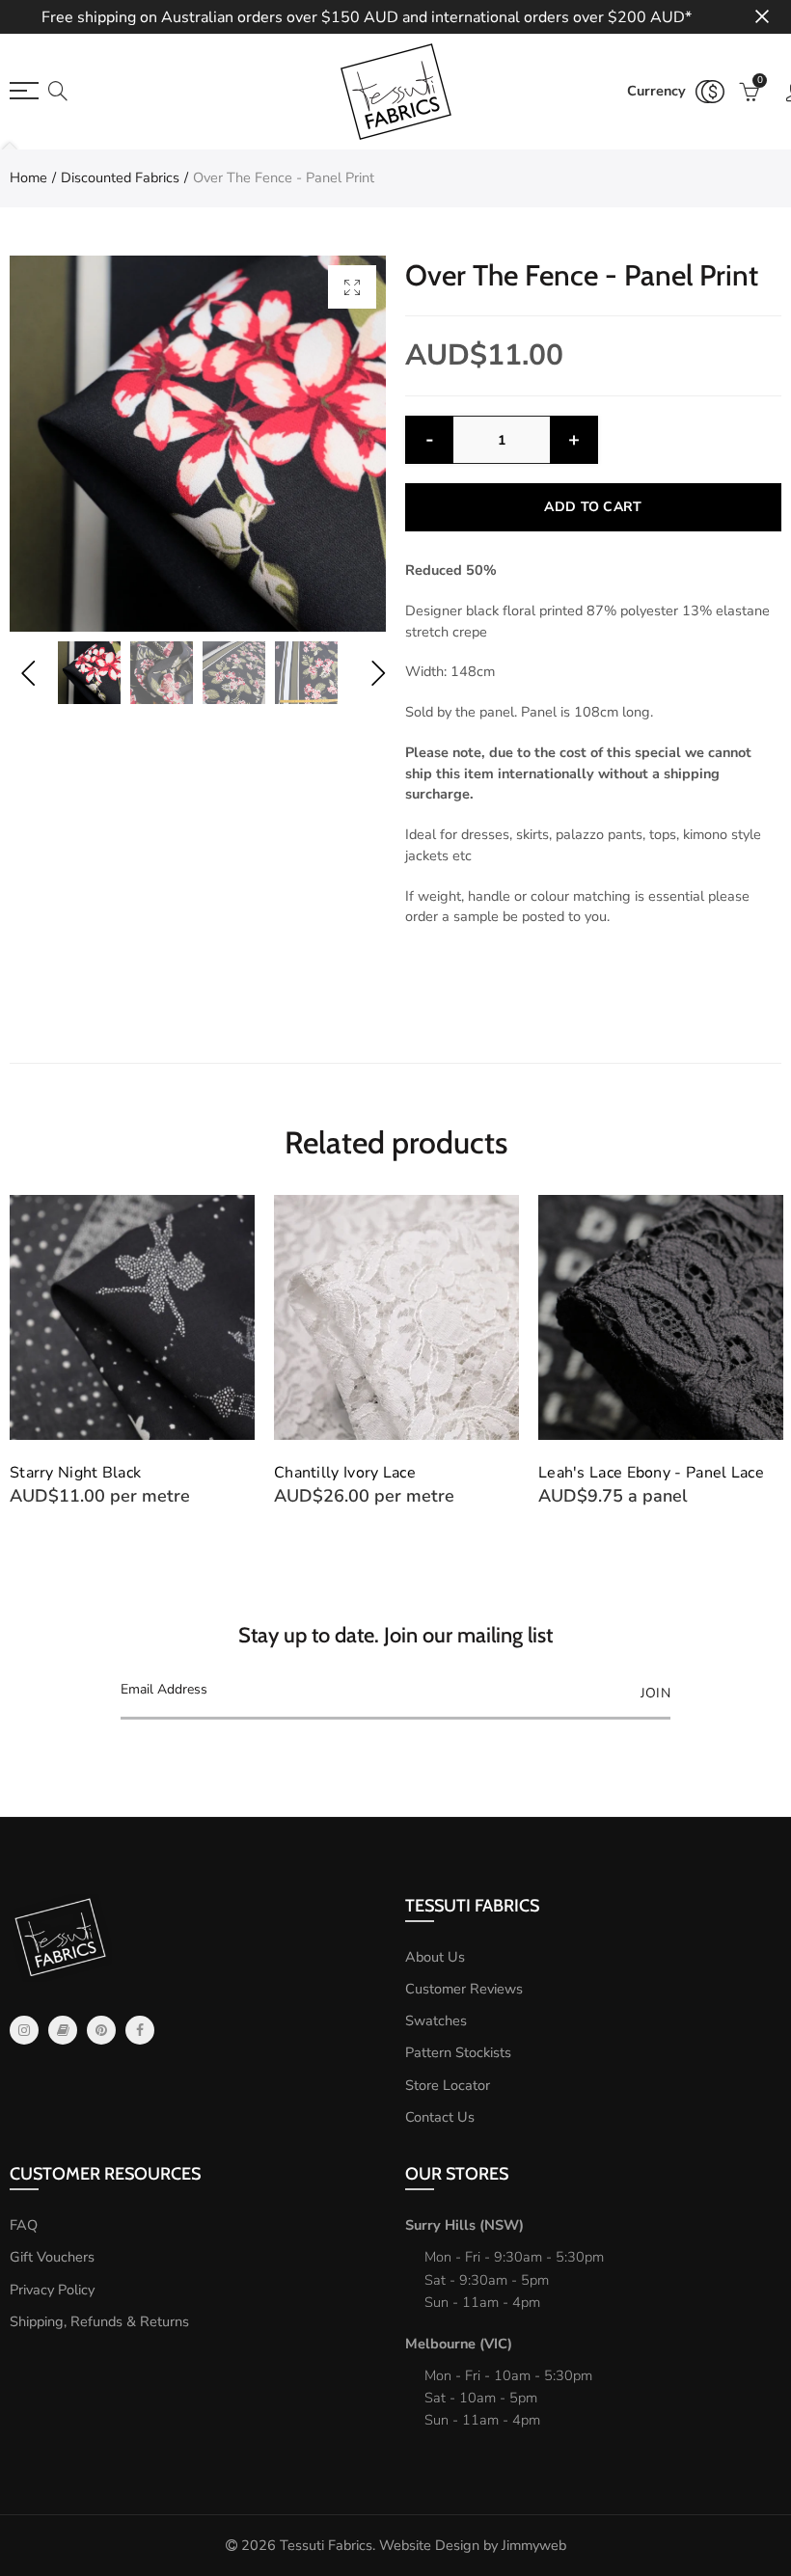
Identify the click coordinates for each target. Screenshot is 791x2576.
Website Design (429, 2545)
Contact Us (440, 2117)
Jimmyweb (534, 2545)
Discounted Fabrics (120, 177)
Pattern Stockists (458, 2052)
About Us (435, 1957)
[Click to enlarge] (352, 287)
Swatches (436, 2020)
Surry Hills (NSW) (464, 2225)
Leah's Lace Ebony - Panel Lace (651, 1473)
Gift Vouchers (52, 2257)
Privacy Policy (52, 2290)
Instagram (24, 2030)
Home (28, 177)
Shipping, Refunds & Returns (99, 2321)
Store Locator (448, 2085)
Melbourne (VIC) (459, 2344)
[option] (198, 444)
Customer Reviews (464, 1989)
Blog (63, 2030)
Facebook (140, 2030)
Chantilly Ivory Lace (345, 1473)
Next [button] (378, 673)
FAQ (24, 2225)
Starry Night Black (75, 1473)
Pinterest (101, 2030)
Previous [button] (27, 673)
